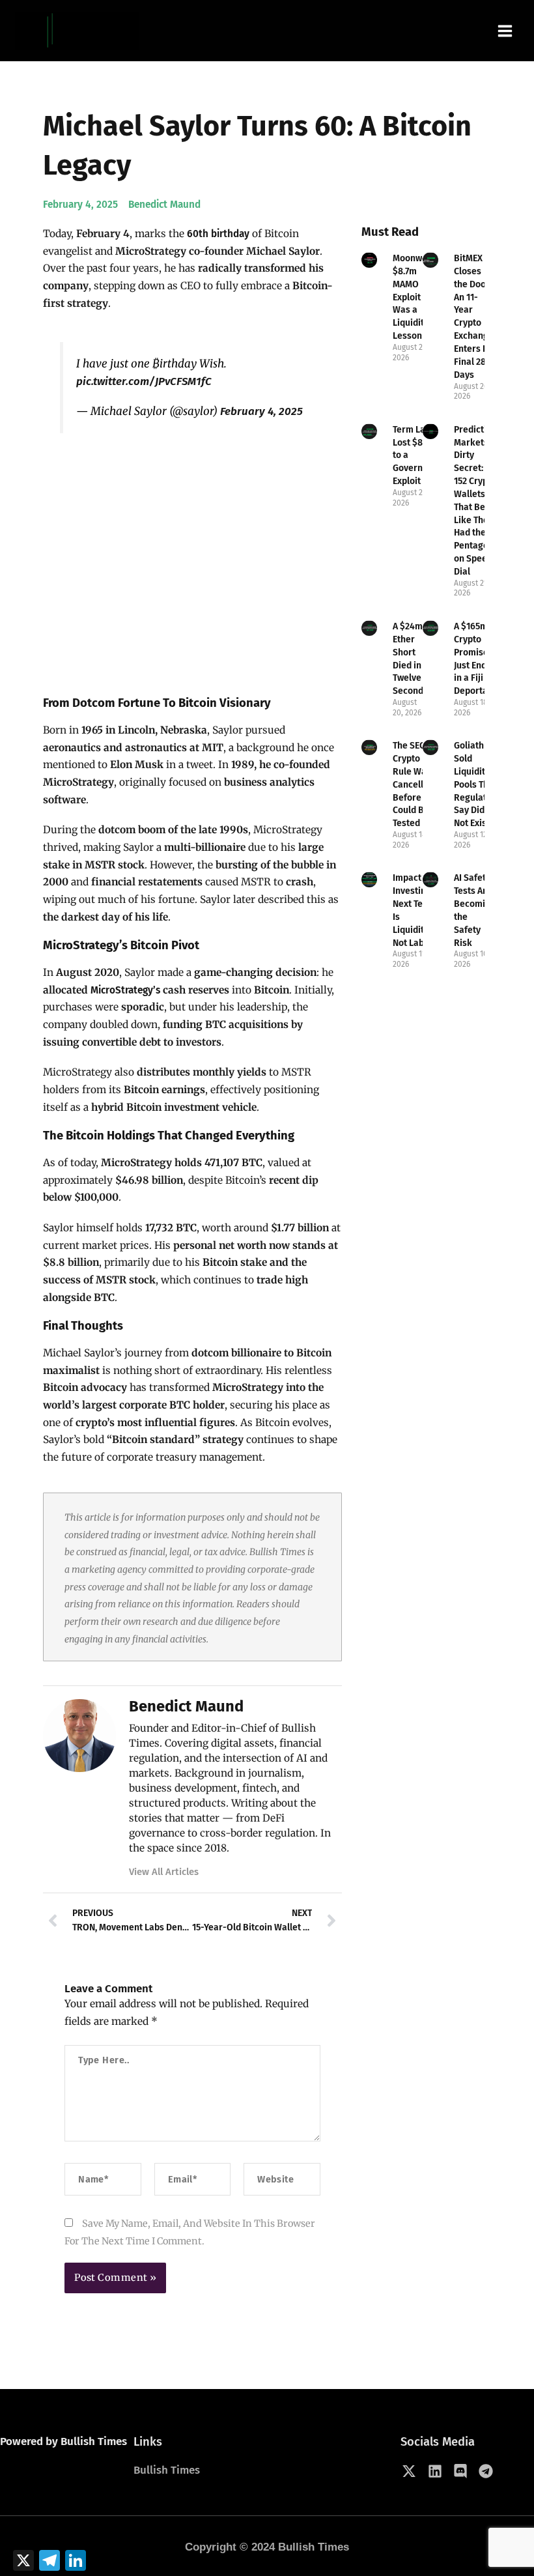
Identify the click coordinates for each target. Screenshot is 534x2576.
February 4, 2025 (261, 411)
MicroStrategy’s (124, 990)
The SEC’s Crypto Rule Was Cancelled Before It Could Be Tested (413, 784)
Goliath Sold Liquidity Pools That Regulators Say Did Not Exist (477, 784)
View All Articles (164, 1872)
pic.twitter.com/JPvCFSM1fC (144, 381)
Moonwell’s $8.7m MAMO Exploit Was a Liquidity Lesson (416, 297)
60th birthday (218, 234)
